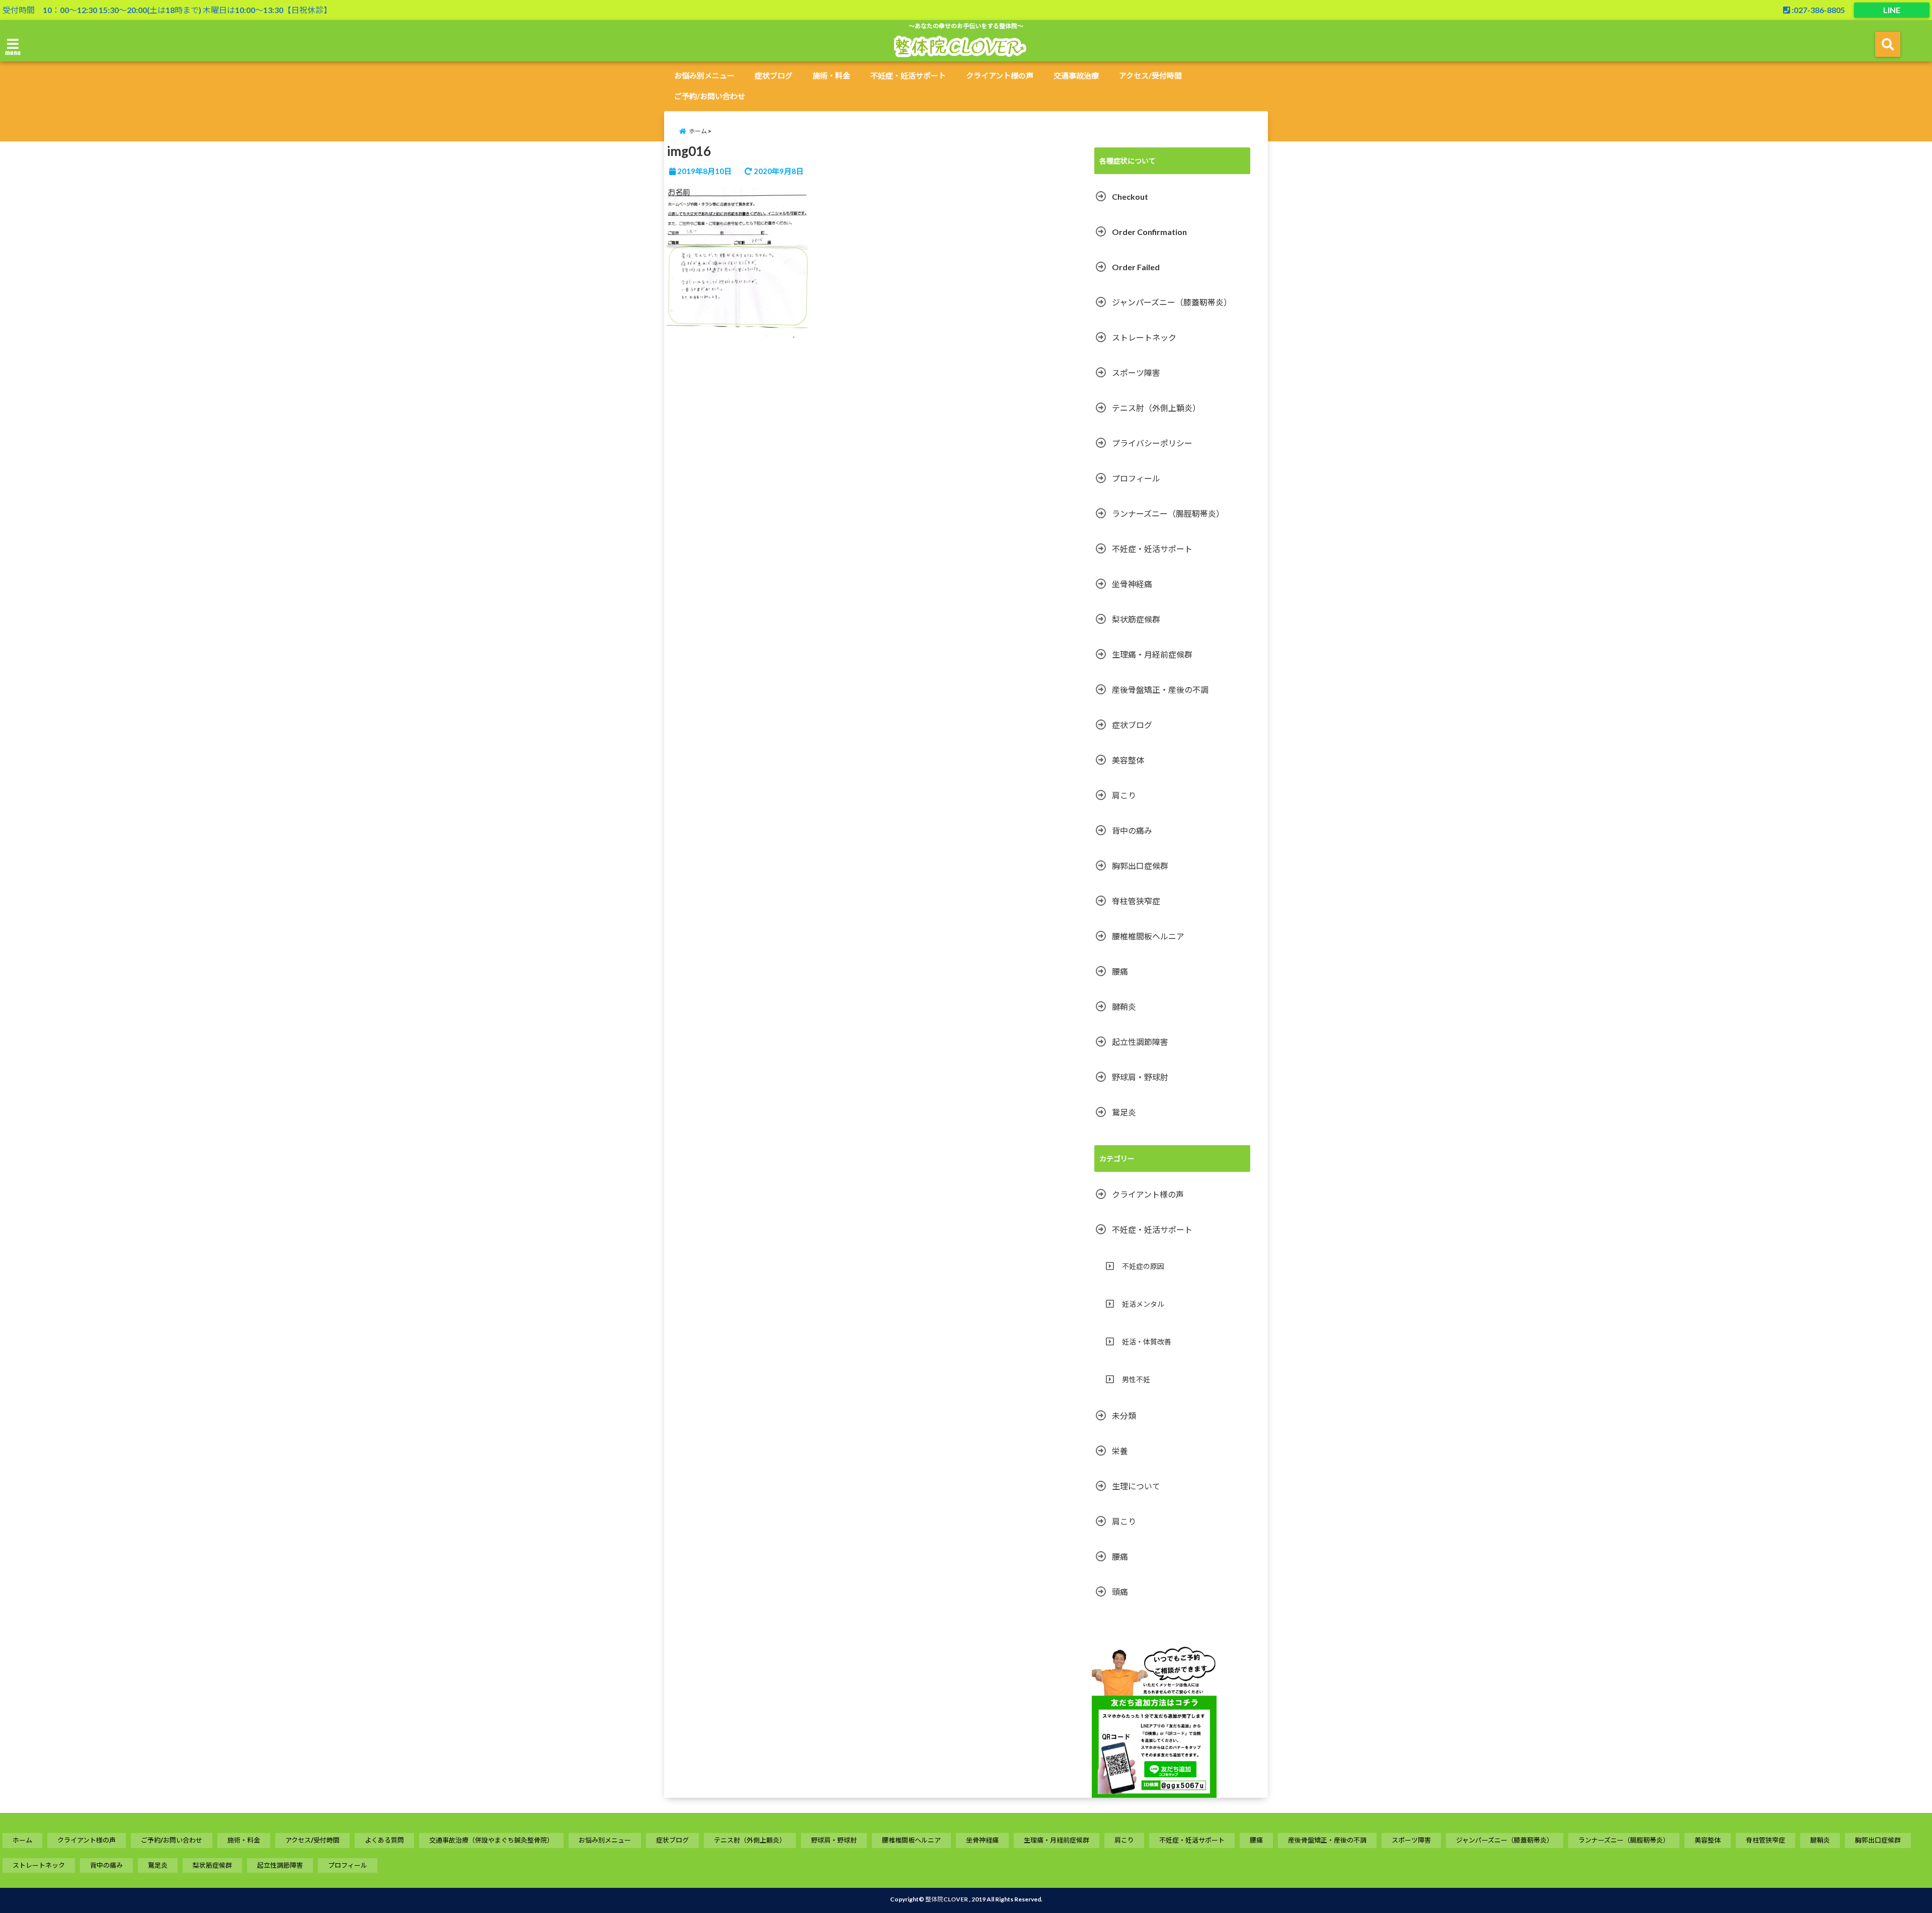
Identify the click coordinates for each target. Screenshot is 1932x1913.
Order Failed (1136, 267)
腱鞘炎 (1124, 1007)
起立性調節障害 (1140, 1042)
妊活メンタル (1143, 1304)
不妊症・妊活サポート (908, 75)
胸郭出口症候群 (1140, 866)
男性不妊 (1136, 1379)
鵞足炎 (1124, 1112)
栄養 (1120, 1451)
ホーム (22, 1840)
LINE (1892, 10)
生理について (1136, 1486)
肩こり (1124, 795)
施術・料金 (831, 75)
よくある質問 (384, 1840)
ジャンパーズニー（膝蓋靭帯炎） (1172, 302)
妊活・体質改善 (1147, 1342)
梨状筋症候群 (1136, 619)
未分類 (1124, 1416)
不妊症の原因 (1143, 1266)
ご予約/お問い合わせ (710, 96)
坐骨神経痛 (1132, 584)
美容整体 (1128, 760)
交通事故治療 (1076, 75)
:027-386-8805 (1818, 10)
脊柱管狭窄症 (1136, 901)
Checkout (1130, 196)
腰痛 (1120, 971)
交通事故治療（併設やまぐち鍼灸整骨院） (491, 1840)
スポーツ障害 (1136, 373)
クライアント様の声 (1000, 75)
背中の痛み (1132, 830)
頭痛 (1120, 1592)
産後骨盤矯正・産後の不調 (1160, 690)
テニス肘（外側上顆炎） (1156, 408)
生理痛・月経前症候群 (1152, 654)
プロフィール (1136, 478)
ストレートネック (1144, 337)
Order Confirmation (1149, 232)
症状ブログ (774, 75)
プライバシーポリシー (1152, 443)
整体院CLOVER (947, 1899)
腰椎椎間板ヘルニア (1148, 936)
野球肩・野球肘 (1140, 1077)
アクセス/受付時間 (1150, 75)
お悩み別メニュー (704, 75)
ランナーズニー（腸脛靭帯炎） (1168, 513)
